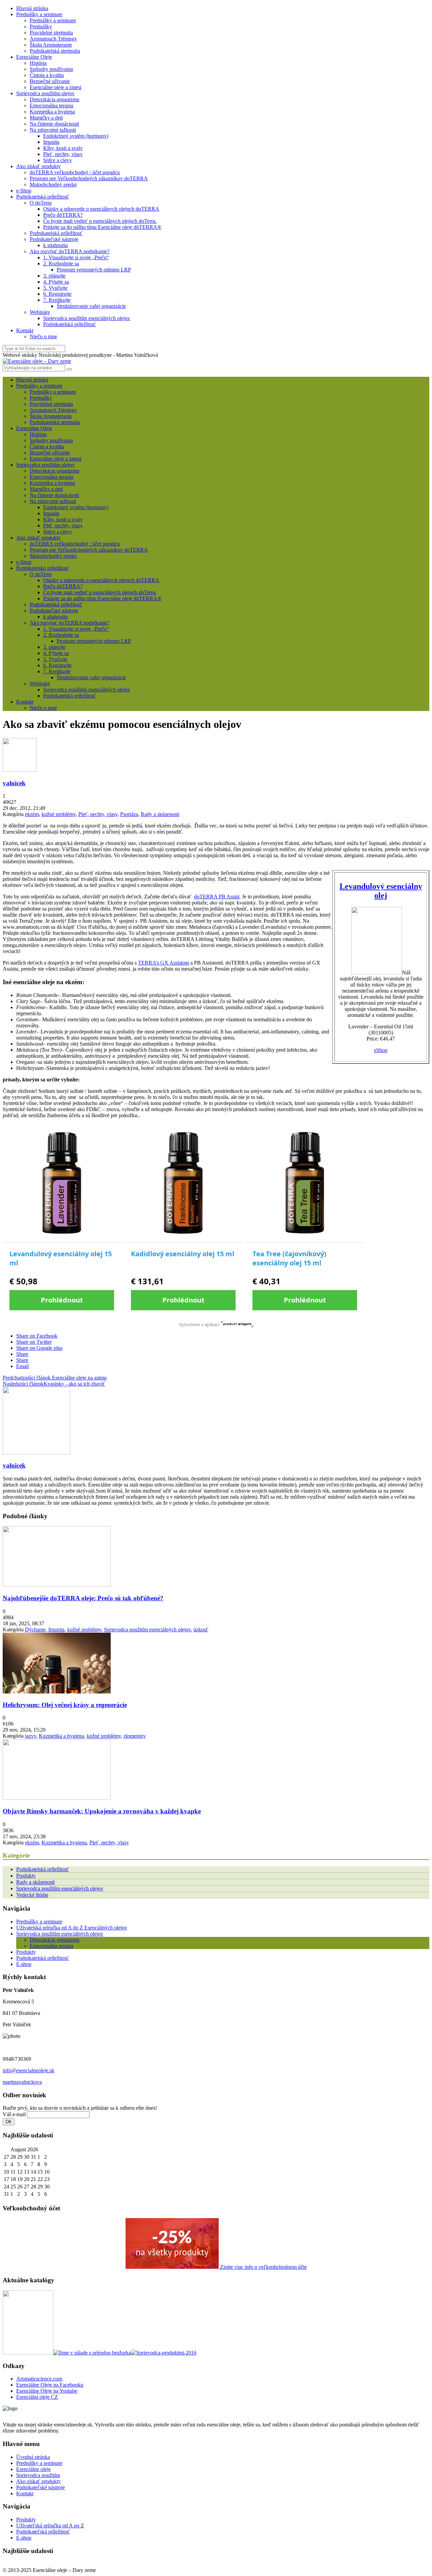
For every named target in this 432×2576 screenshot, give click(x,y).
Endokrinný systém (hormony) (76, 136)
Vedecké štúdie (32, 1895)
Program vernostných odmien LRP (94, 270)
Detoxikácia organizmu (55, 99)
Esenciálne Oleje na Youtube (47, 2391)
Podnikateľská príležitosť (43, 2532)
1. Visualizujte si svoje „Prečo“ (76, 257)
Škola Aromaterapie (51, 45)
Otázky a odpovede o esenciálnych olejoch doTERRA (101, 209)
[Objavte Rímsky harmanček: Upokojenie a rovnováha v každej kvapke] (57, 1798)
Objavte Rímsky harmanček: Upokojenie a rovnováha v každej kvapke (102, 1811)
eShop (381, 1050)
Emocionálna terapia (51, 106)
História (38, 63)
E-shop (24, 1964)
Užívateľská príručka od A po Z (50, 2526)
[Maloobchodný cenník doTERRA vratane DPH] (28, 2353)
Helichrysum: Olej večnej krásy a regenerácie (65, 1705)
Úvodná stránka (33, 2457)
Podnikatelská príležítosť (56, 233)
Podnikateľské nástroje (54, 239)
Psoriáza (129, 814)
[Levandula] (377, 972)
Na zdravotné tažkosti (53, 130)
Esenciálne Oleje (34, 57)
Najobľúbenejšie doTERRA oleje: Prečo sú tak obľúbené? (83, 1598)
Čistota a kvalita (47, 75)
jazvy (31, 1736)
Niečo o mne (43, 336)
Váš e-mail (14, 2114)
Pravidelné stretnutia (51, 33)
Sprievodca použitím (38, 2475)
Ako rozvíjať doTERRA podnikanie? (70, 251)
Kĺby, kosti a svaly (63, 148)
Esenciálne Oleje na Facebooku (50, 2385)
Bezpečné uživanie (50, 81)
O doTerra (41, 203)
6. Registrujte (57, 294)
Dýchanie (35, 1629)
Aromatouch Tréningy (53, 39)
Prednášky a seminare (39, 14)
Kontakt (25, 330)
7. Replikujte (57, 300)
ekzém (32, 814)
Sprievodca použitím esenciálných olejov (87, 318)
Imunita (51, 142)
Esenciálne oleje (33, 2469)
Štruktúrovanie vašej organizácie (91, 306)
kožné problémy (59, 814)
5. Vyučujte (55, 288)
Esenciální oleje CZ (37, 2397)
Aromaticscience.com (39, 2379)
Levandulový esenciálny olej (381, 891)
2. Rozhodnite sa (61, 264)
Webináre (40, 312)
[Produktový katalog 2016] (164, 2353)
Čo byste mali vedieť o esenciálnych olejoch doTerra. (100, 221)
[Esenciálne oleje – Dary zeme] (37, 361)
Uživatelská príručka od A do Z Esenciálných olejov (72, 1928)
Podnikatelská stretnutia (55, 51)
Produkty (26, 1876)
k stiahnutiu (56, 245)
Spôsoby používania (51, 69)
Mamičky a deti (46, 118)
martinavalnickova (22, 2082)
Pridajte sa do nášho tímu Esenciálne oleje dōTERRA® (102, 227)
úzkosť (201, 1629)
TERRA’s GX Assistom (164, 963)
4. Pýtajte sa (56, 282)
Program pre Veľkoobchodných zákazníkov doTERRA (89, 178)
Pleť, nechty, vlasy (63, 154)
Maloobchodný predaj (53, 185)
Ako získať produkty (38, 166)
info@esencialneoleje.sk (29, 2070)
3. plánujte (54, 276)
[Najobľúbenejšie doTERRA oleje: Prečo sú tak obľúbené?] (57, 1585)
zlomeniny (135, 1736)
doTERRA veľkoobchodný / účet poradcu (75, 172)
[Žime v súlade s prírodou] (92, 2353)
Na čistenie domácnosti (54, 124)
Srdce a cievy (58, 160)
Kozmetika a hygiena (52, 112)
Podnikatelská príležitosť (43, 197)
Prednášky (41, 27)
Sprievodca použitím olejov (45, 93)
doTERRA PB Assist (217, 897)
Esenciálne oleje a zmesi (56, 87)
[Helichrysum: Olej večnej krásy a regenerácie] (57, 1692)
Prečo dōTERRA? (63, 215)
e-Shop (24, 191)
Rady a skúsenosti (160, 814)
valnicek (14, 783)
